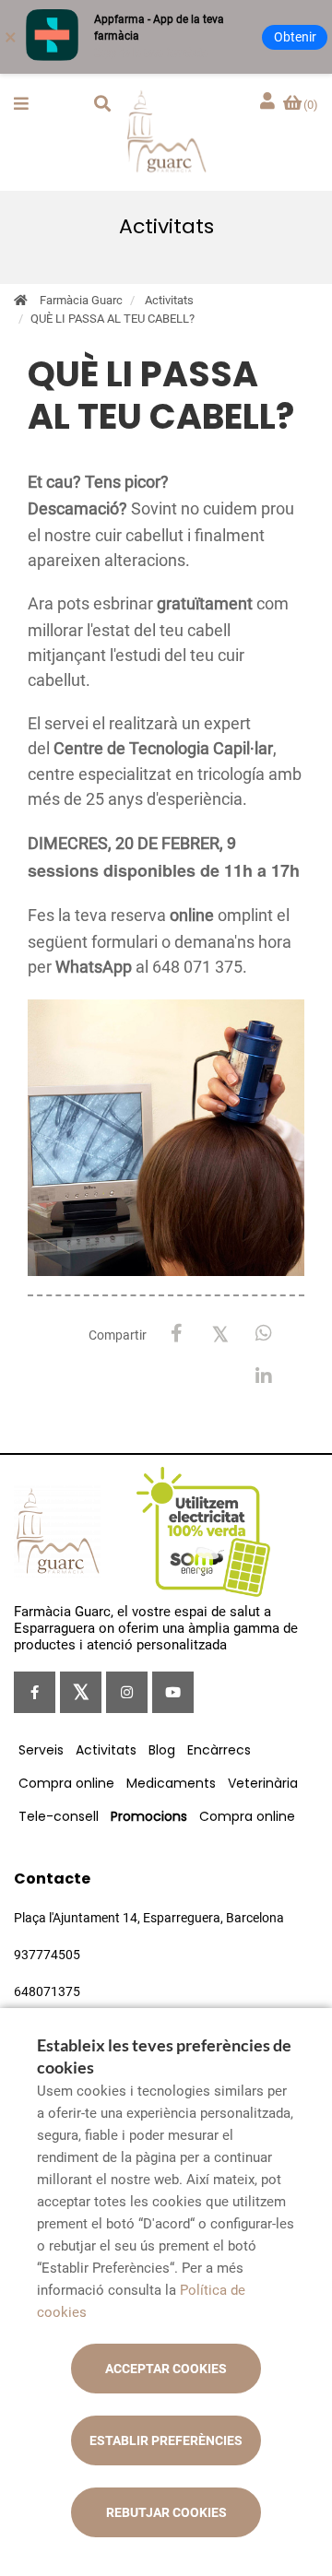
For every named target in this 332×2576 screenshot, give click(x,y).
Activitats (169, 300)
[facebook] (35, 1692)
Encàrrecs (219, 1750)
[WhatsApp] (263, 1334)
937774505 (47, 1955)
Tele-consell (59, 1816)
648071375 (47, 1991)
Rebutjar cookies (166, 2512)
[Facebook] (177, 1334)
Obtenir (295, 37)
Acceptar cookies (166, 2369)
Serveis (41, 1750)
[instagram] (127, 1692)
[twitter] (81, 1692)
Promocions (149, 1816)
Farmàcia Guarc (81, 300)
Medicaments (171, 1783)
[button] (21, 103)
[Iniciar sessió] (269, 102)
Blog (162, 1750)
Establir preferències (166, 2440)
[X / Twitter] (220, 1333)
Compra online (66, 1783)
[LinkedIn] (263, 1377)
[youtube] (173, 1692)
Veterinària (263, 1783)
